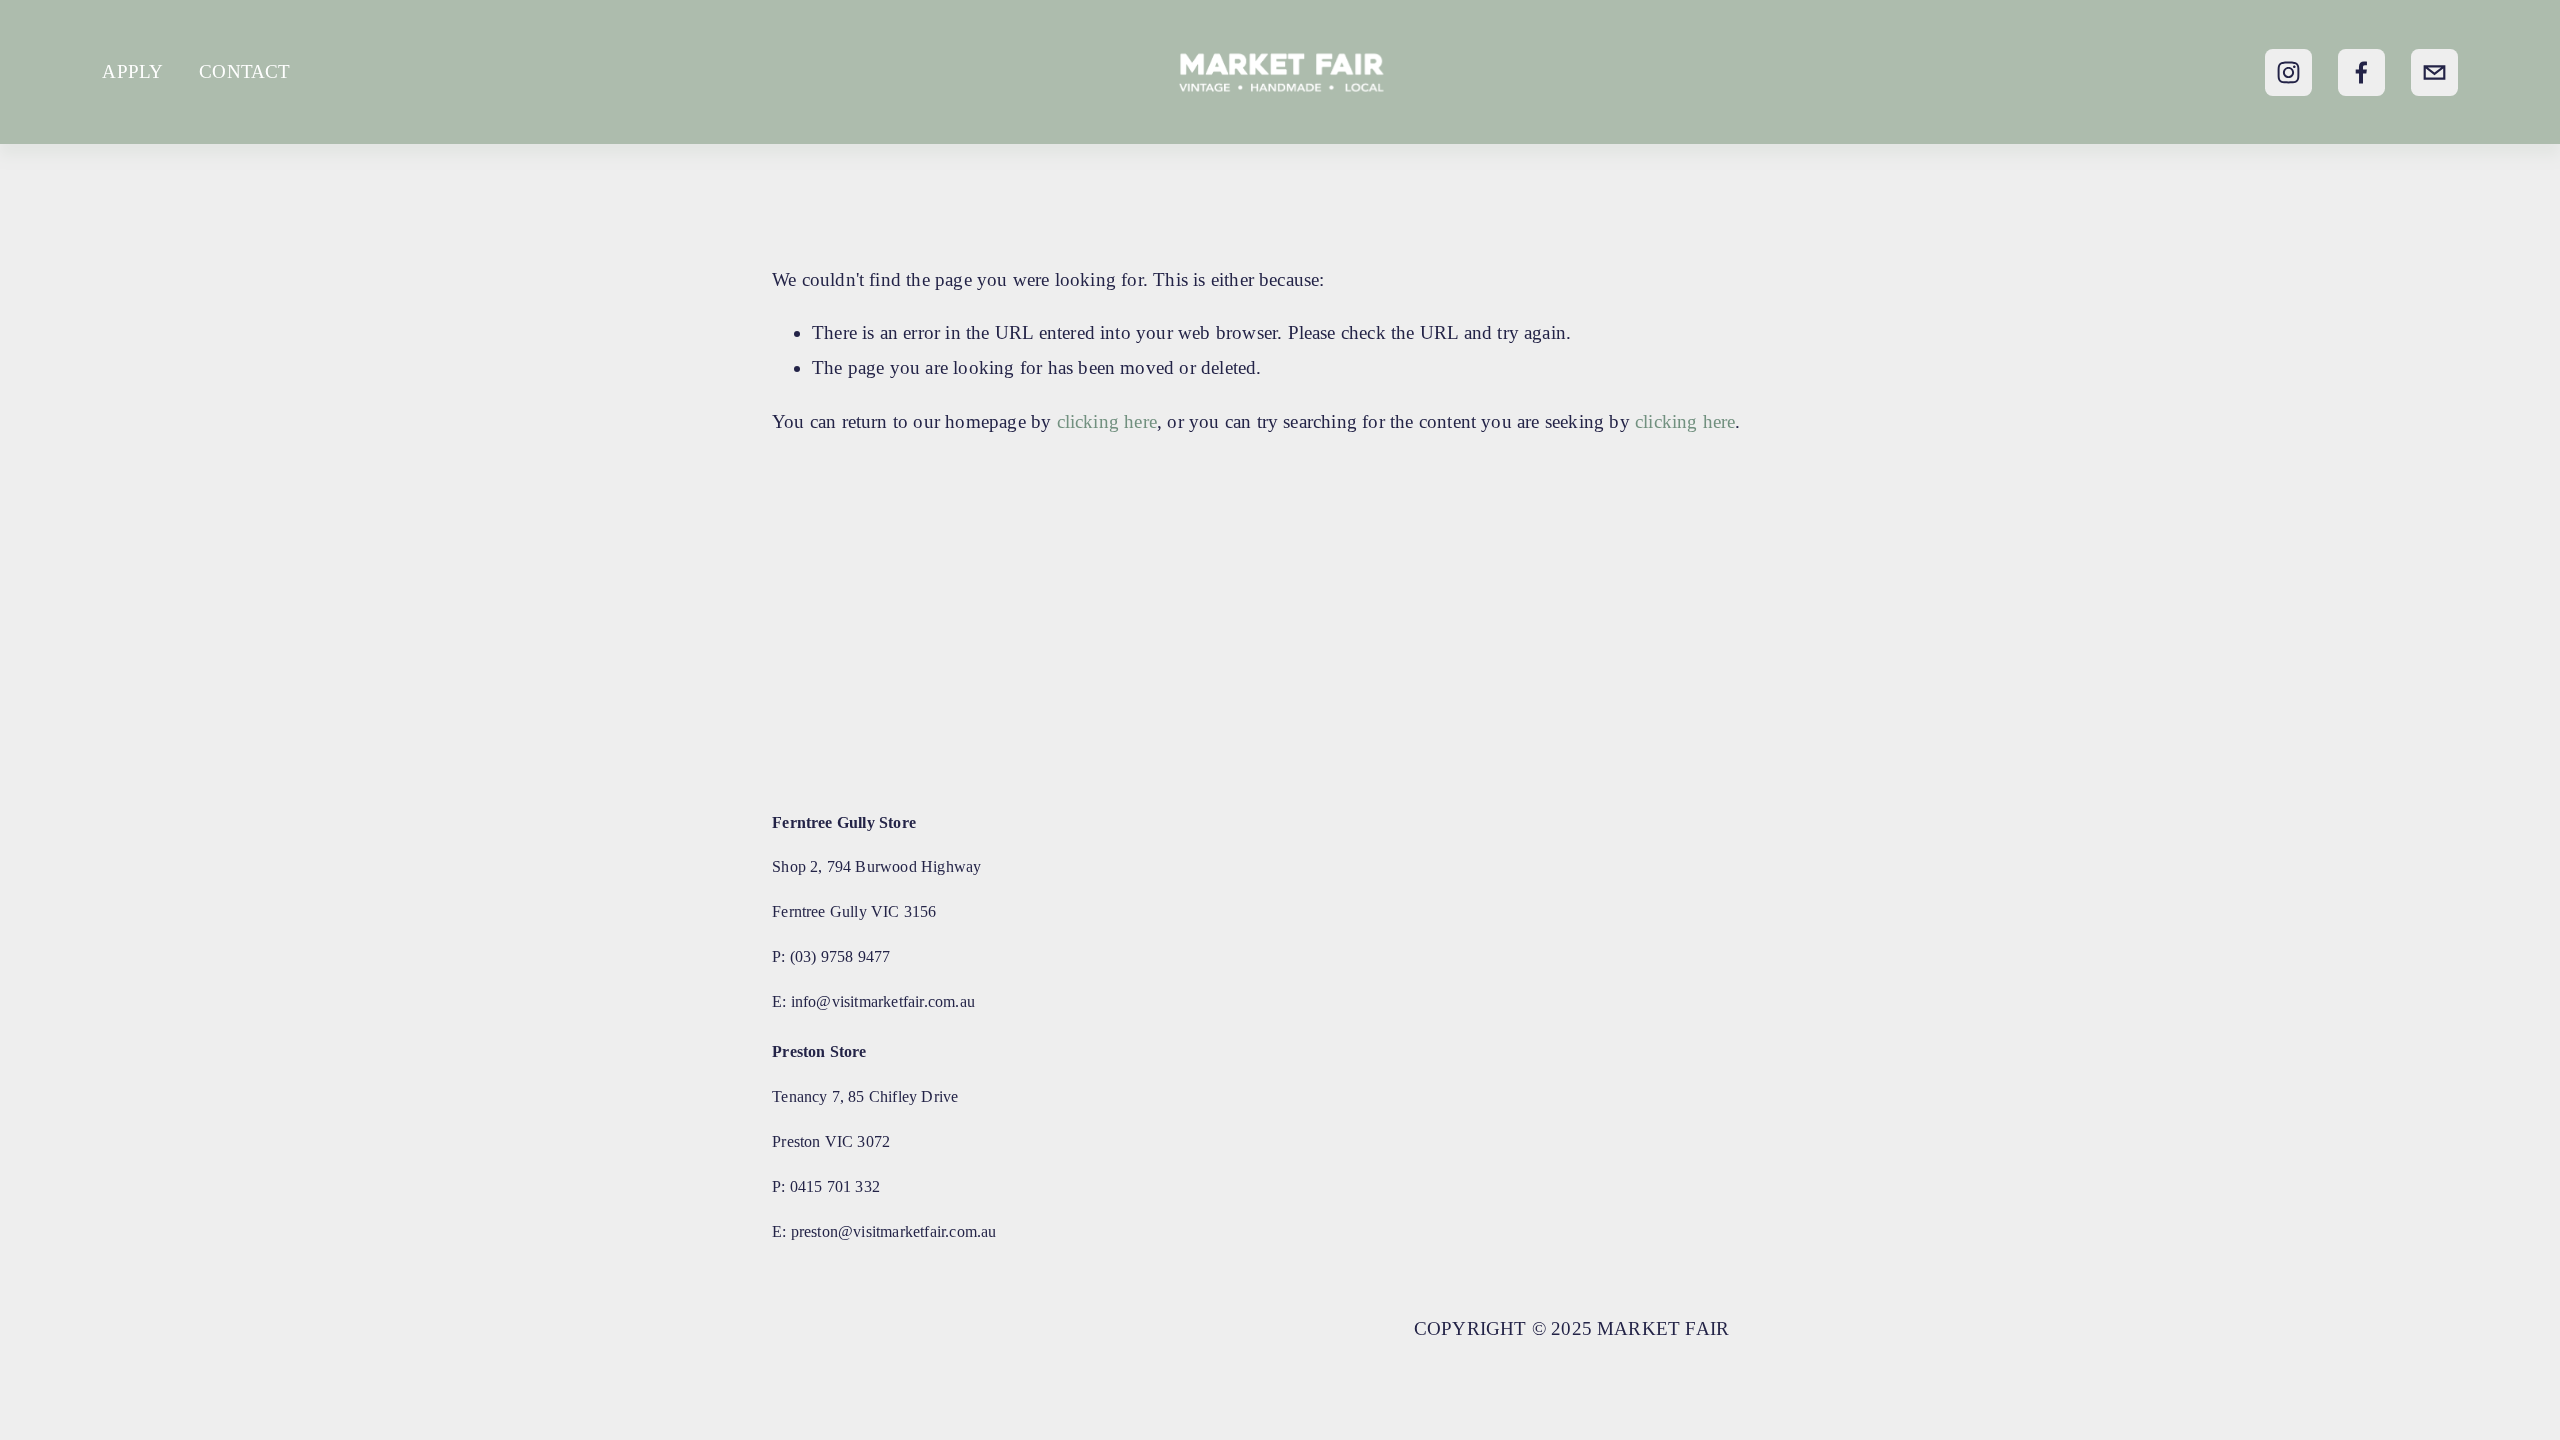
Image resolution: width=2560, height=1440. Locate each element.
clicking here (1107, 421)
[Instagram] (2288, 72)
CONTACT (244, 71)
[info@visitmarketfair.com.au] (2434, 72)
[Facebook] (2361, 72)
